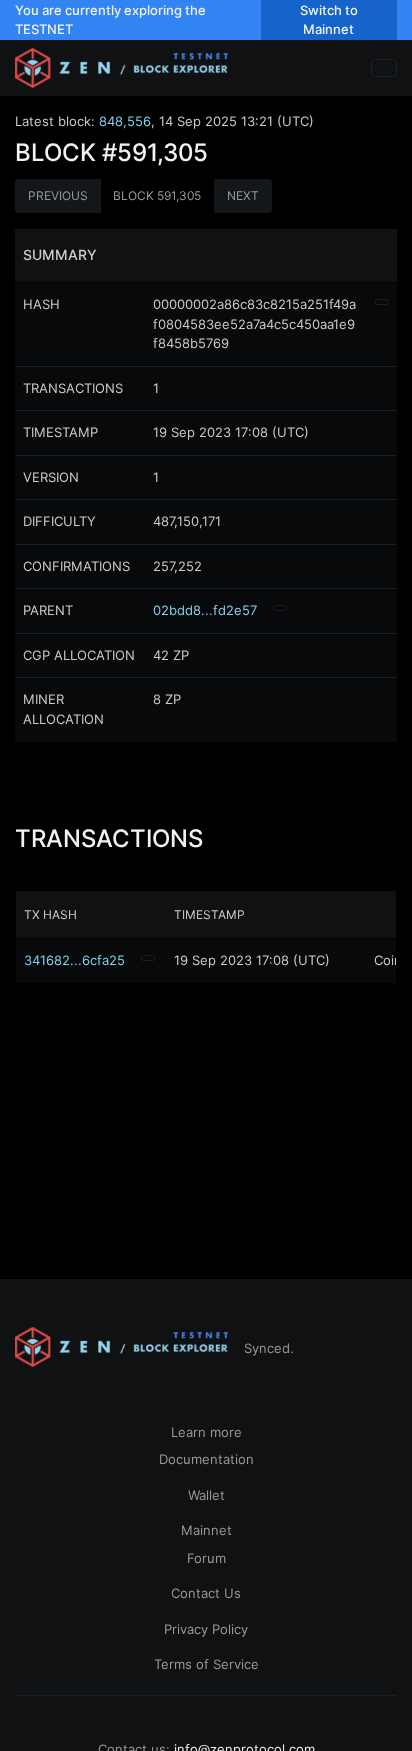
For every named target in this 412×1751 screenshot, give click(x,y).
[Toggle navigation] (384, 68)
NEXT (243, 195)
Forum (206, 1558)
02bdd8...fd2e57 (205, 610)
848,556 (125, 121)
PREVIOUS (58, 195)
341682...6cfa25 (74, 960)
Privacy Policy (206, 1629)
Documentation (206, 1459)
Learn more (206, 1432)
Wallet (206, 1495)
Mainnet (206, 1530)
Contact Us (206, 1593)
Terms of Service (206, 1664)
